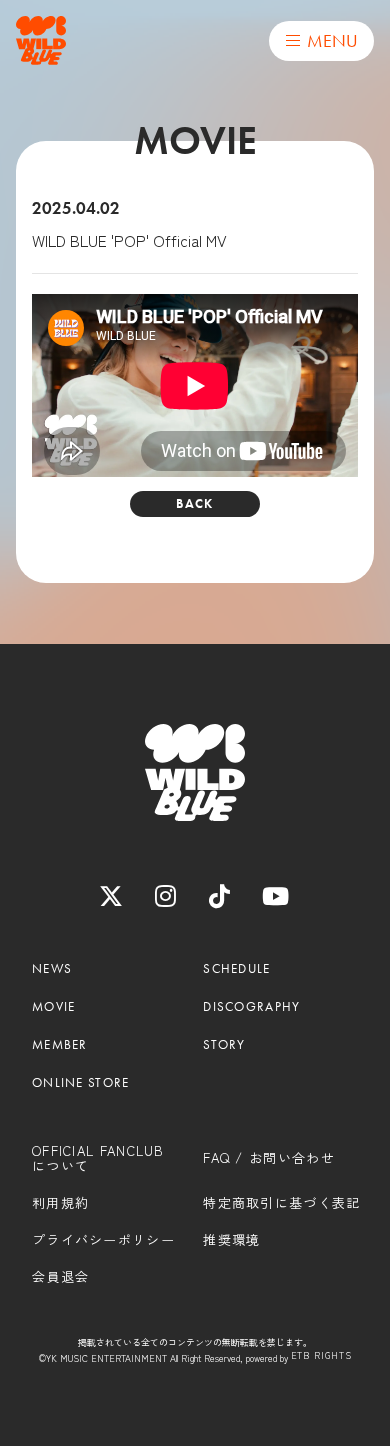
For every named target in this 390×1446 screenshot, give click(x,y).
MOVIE (54, 1007)
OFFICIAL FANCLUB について (98, 1158)
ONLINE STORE (81, 1083)
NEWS (52, 969)
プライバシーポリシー (103, 1240)
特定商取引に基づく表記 (281, 1203)
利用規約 (60, 1203)
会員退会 (60, 1277)
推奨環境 (231, 1240)
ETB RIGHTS (321, 1356)
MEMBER (60, 1045)
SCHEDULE (236, 969)
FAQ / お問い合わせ (269, 1158)
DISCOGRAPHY (251, 1007)
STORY (224, 1045)
